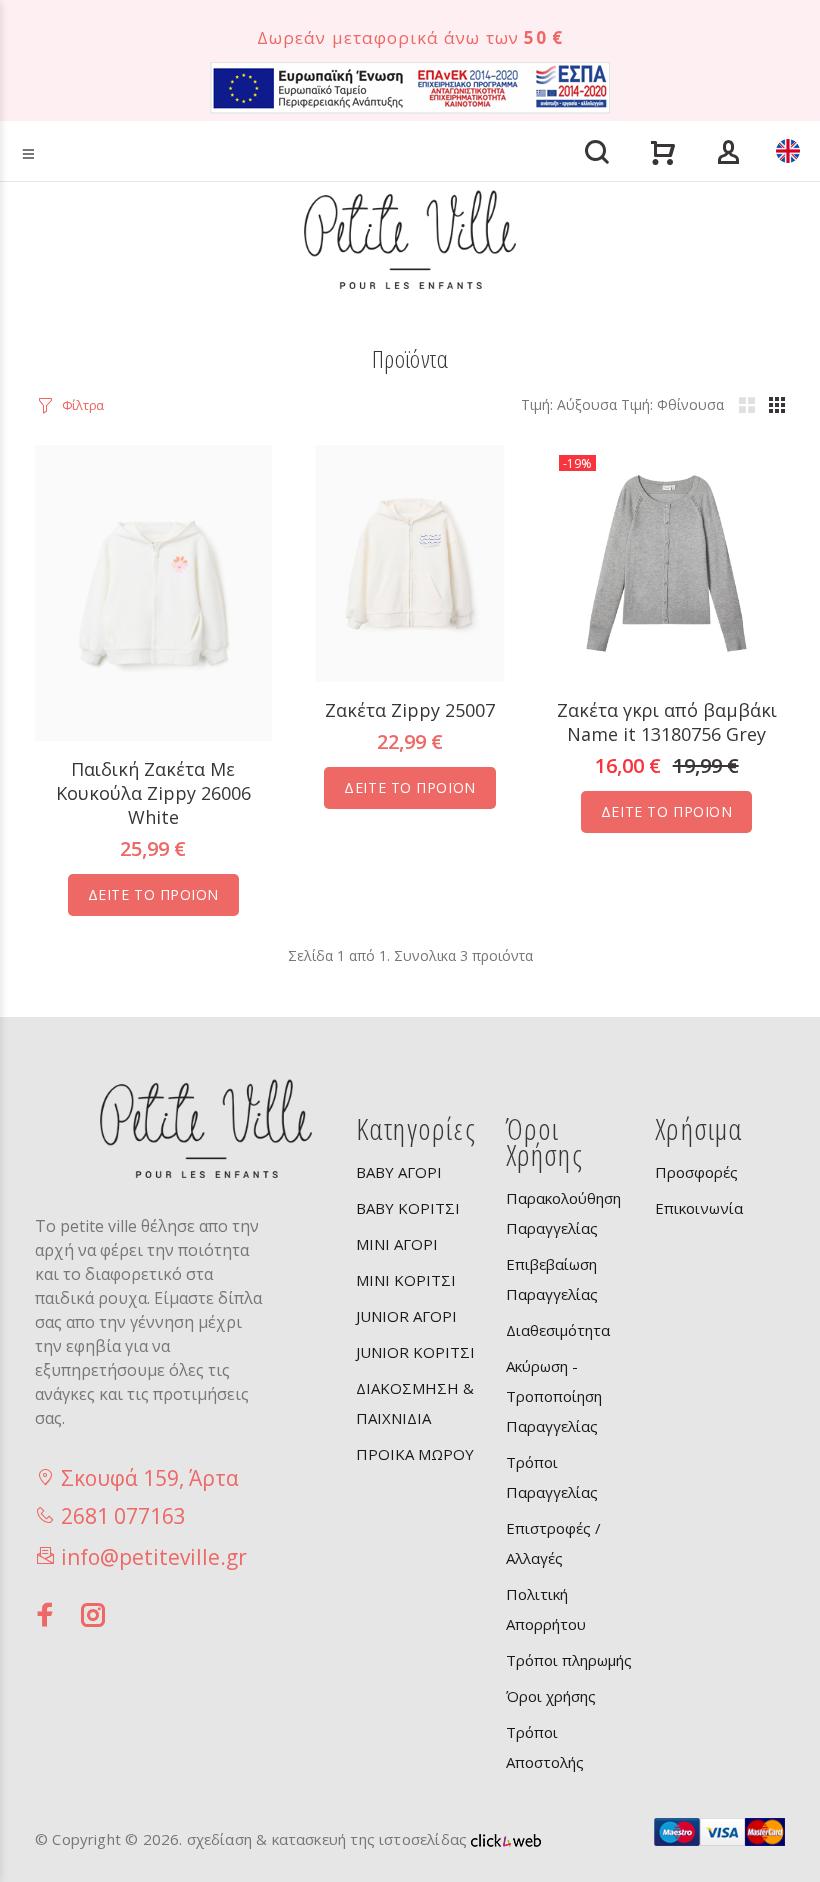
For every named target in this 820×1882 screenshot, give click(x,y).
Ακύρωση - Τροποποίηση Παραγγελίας (554, 1396)
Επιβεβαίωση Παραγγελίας (552, 1279)
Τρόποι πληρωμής (569, 1660)
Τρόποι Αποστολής (545, 1747)
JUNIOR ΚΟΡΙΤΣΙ (415, 1352)
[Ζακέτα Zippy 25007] (410, 561)
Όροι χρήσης (551, 1696)
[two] (747, 405)
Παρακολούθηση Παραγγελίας (563, 1213)
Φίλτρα (83, 405)
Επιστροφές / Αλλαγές (553, 1543)
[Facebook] (46, 1615)
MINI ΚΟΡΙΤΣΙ (406, 1280)
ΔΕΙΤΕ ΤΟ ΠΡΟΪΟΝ (153, 894)
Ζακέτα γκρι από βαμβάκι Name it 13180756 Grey (667, 722)
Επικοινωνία (699, 1208)
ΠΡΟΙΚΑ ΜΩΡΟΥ (415, 1454)
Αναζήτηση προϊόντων (93, 122)
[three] (777, 405)
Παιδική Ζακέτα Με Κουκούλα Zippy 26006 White (153, 793)
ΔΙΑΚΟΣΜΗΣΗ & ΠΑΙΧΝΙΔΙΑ (415, 1403)
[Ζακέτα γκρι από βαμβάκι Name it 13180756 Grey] (666, 561)
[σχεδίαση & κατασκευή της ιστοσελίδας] (506, 1839)
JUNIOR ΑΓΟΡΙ (406, 1316)
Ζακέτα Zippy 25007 (410, 710)
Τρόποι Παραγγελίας (552, 1477)
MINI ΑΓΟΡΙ (397, 1244)
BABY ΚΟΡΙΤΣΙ (408, 1208)
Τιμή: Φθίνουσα (672, 404)
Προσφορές (696, 1172)
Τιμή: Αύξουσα (569, 404)
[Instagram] (94, 1615)
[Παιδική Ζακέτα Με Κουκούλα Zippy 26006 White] (153, 591)
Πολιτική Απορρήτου (546, 1609)
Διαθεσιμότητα (558, 1330)
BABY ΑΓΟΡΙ (399, 1172)
